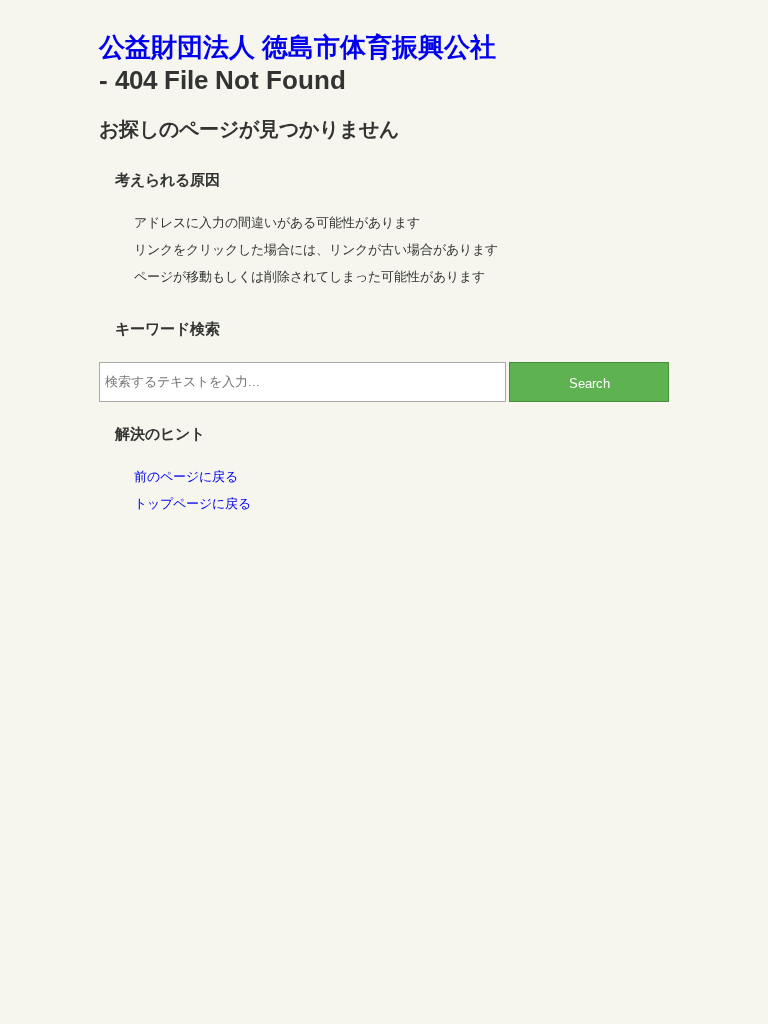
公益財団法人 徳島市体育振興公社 (297, 47)
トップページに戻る (192, 503)
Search (589, 383)
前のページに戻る (186, 476)
